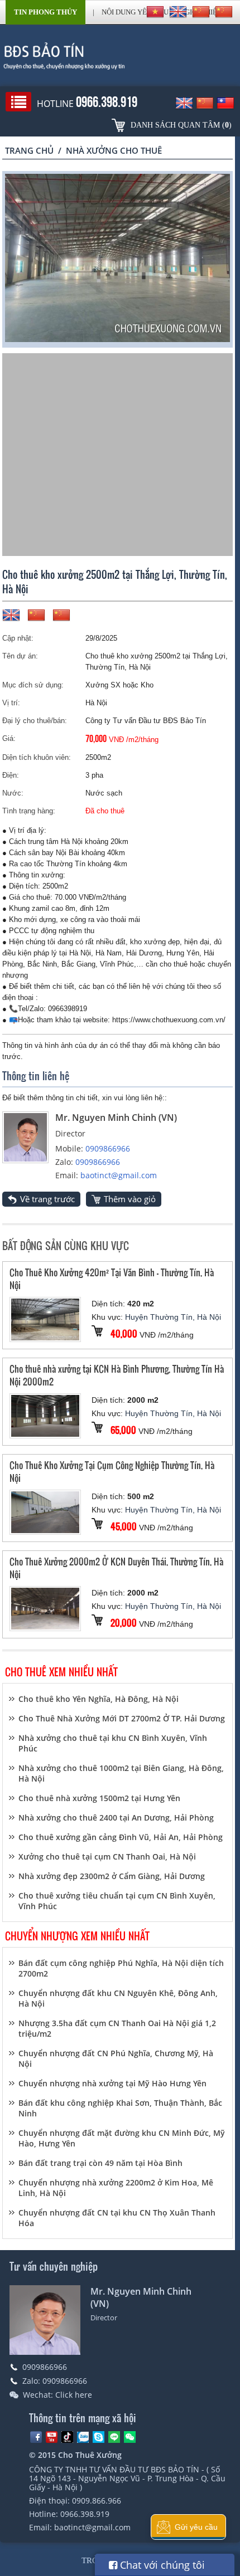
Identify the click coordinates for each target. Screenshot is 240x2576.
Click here (74, 2395)
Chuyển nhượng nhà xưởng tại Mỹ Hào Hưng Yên (112, 2083)
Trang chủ (29, 150)
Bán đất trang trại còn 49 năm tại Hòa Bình (100, 2163)
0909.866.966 (97, 2501)
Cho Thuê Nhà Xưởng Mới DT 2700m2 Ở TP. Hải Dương (122, 1718)
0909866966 (108, 1148)
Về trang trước (47, 1199)
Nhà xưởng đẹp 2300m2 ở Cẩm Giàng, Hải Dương (112, 1876)
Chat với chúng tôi (161, 2565)
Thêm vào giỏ (130, 1199)
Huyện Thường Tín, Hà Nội (173, 1317)
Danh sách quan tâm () (181, 125)
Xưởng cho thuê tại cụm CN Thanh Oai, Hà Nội (107, 1857)
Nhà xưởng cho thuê (114, 150)
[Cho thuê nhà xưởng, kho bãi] (120, 56)
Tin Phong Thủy (45, 12)
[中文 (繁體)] (224, 12)
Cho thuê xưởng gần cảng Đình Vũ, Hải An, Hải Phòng (121, 1837)
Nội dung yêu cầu (135, 12)
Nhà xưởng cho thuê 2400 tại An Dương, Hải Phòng (116, 1818)
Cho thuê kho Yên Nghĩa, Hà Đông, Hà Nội (99, 1699)
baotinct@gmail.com (119, 1175)
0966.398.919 (85, 2514)
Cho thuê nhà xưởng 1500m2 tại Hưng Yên (99, 1798)
